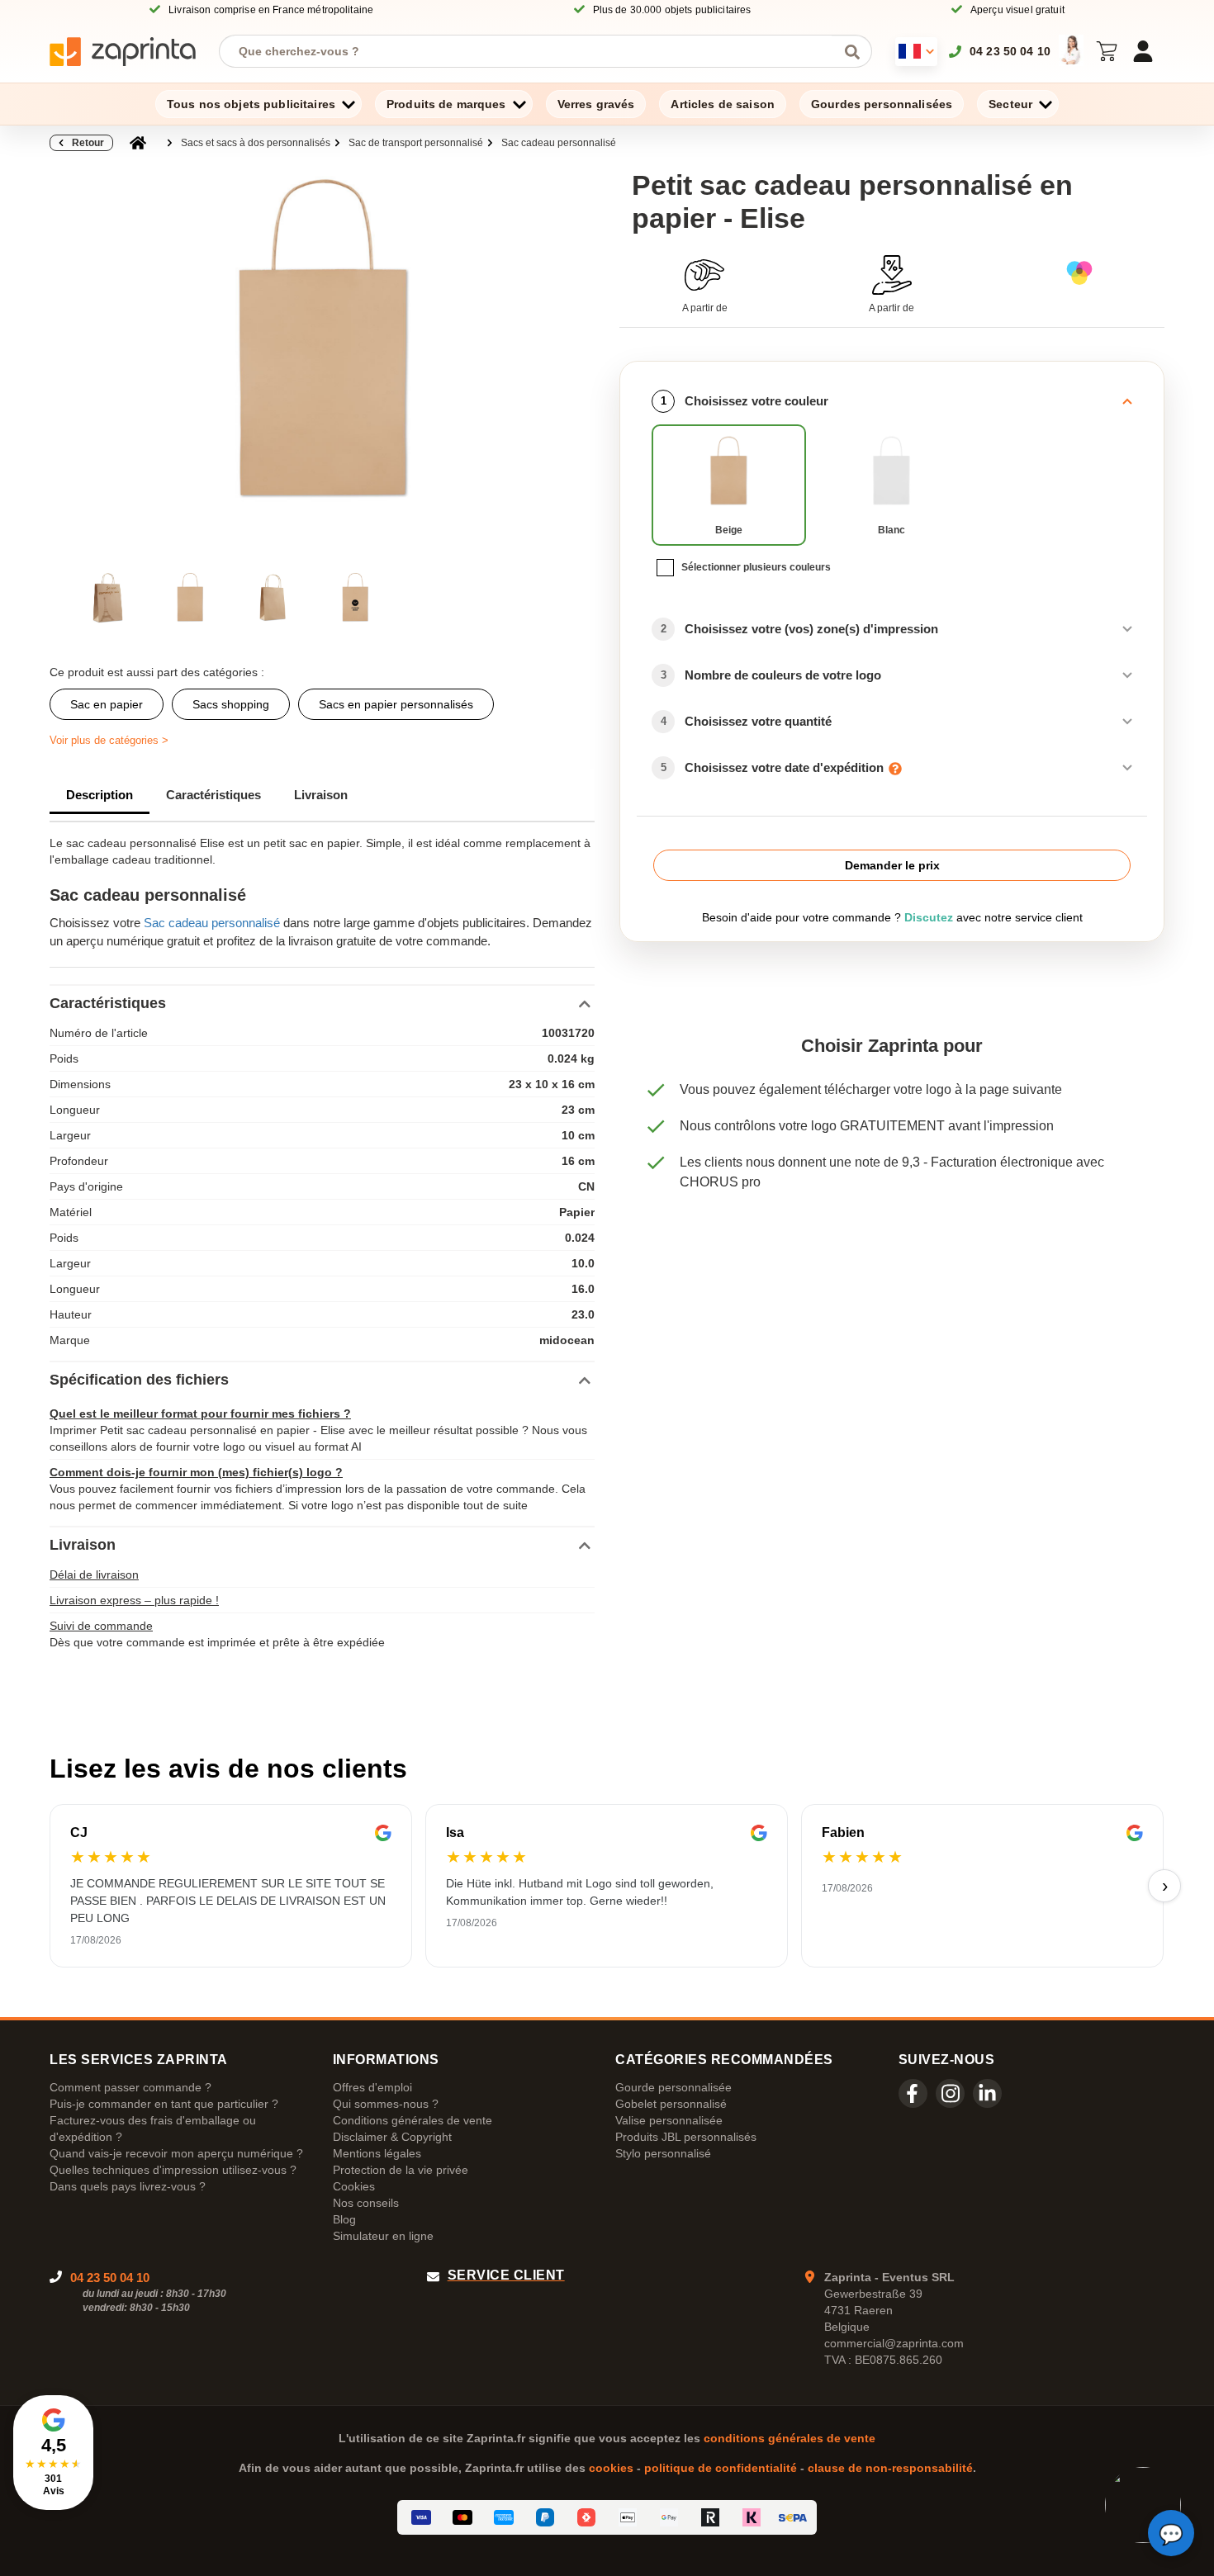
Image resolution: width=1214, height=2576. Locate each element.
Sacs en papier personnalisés (396, 704)
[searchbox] (533, 51)
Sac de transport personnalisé (416, 143)
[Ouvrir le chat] (1171, 2533)
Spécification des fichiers (139, 1380)
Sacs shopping (231, 704)
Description (100, 795)
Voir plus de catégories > (109, 740)
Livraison (321, 795)
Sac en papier (107, 704)
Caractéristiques (213, 795)
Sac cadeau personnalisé (559, 143)
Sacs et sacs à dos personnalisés (256, 143)
